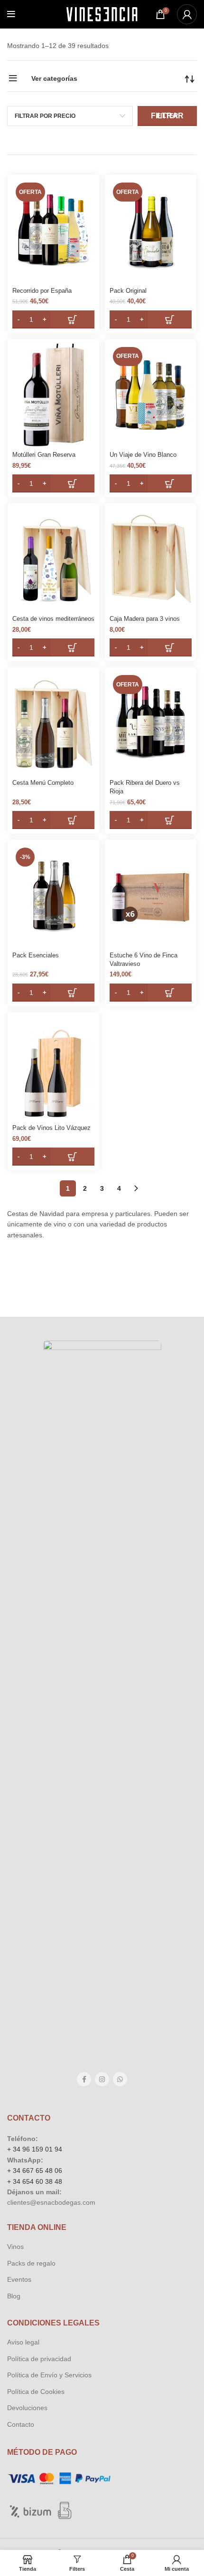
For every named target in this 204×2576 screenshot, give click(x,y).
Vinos (15, 2247)
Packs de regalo (31, 2263)
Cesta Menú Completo (43, 783)
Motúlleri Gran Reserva (44, 455)
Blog (14, 2296)
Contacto (21, 2424)
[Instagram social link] (102, 2079)
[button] (53, 319)
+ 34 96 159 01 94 (35, 2149)
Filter (167, 116)
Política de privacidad (39, 2359)
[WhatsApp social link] (120, 2079)
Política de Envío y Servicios (49, 2375)
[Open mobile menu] (11, 14)
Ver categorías (54, 78)
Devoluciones (27, 2408)
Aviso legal (23, 2342)
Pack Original (128, 291)
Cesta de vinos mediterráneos (53, 619)
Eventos (19, 2279)
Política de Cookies (36, 2392)
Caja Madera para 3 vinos (145, 619)
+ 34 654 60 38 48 (35, 2181)
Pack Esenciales (36, 955)
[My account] (187, 14)
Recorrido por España (42, 291)
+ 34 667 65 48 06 (35, 2171)
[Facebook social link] (84, 2079)
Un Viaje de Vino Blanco (143, 455)
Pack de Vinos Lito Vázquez (51, 1128)
